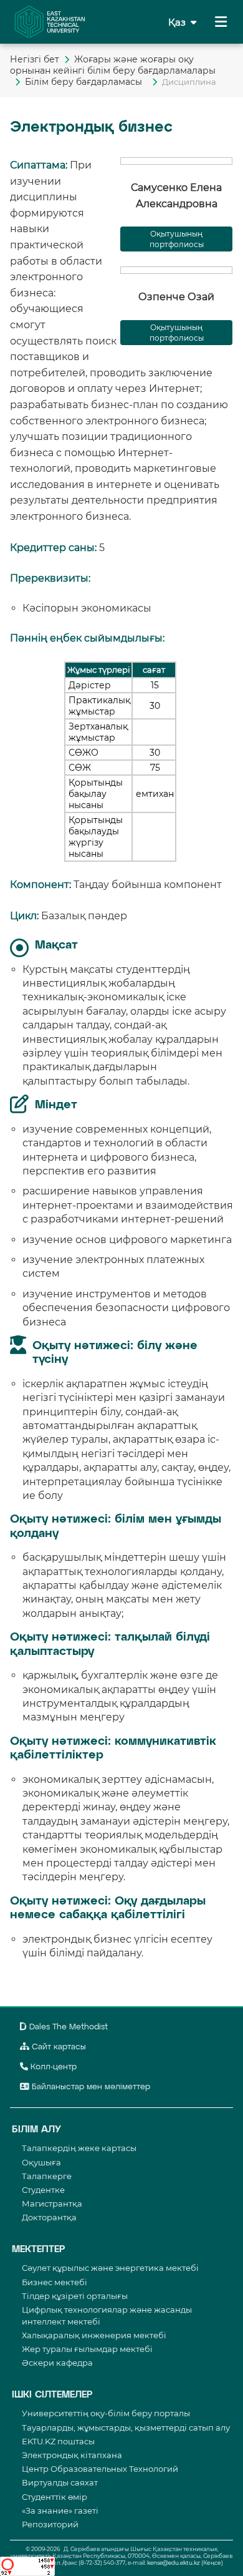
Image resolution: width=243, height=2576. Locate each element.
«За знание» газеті (60, 2510)
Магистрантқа (52, 2203)
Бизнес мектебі (55, 2282)
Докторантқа (49, 2217)
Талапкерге (47, 2176)
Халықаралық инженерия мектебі (94, 2335)
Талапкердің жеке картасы (79, 2148)
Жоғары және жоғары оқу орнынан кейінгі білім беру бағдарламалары (114, 65)
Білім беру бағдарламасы (86, 82)
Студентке (43, 2190)
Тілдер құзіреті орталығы (75, 2296)
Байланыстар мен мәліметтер (90, 2087)
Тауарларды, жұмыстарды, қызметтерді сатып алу (126, 2427)
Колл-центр (52, 2067)
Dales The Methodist (67, 2027)
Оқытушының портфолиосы (177, 239)
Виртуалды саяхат (60, 2482)
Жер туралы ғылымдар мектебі (87, 2349)
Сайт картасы (58, 2047)
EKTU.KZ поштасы (58, 2441)
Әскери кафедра (57, 2363)
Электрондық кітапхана (72, 2455)
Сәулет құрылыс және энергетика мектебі (110, 2268)
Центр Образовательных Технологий (100, 2469)
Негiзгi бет (35, 59)
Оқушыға (41, 2162)
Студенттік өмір (55, 2497)
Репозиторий (50, 2524)
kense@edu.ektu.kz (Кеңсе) (185, 2563)
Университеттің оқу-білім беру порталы (106, 2413)
